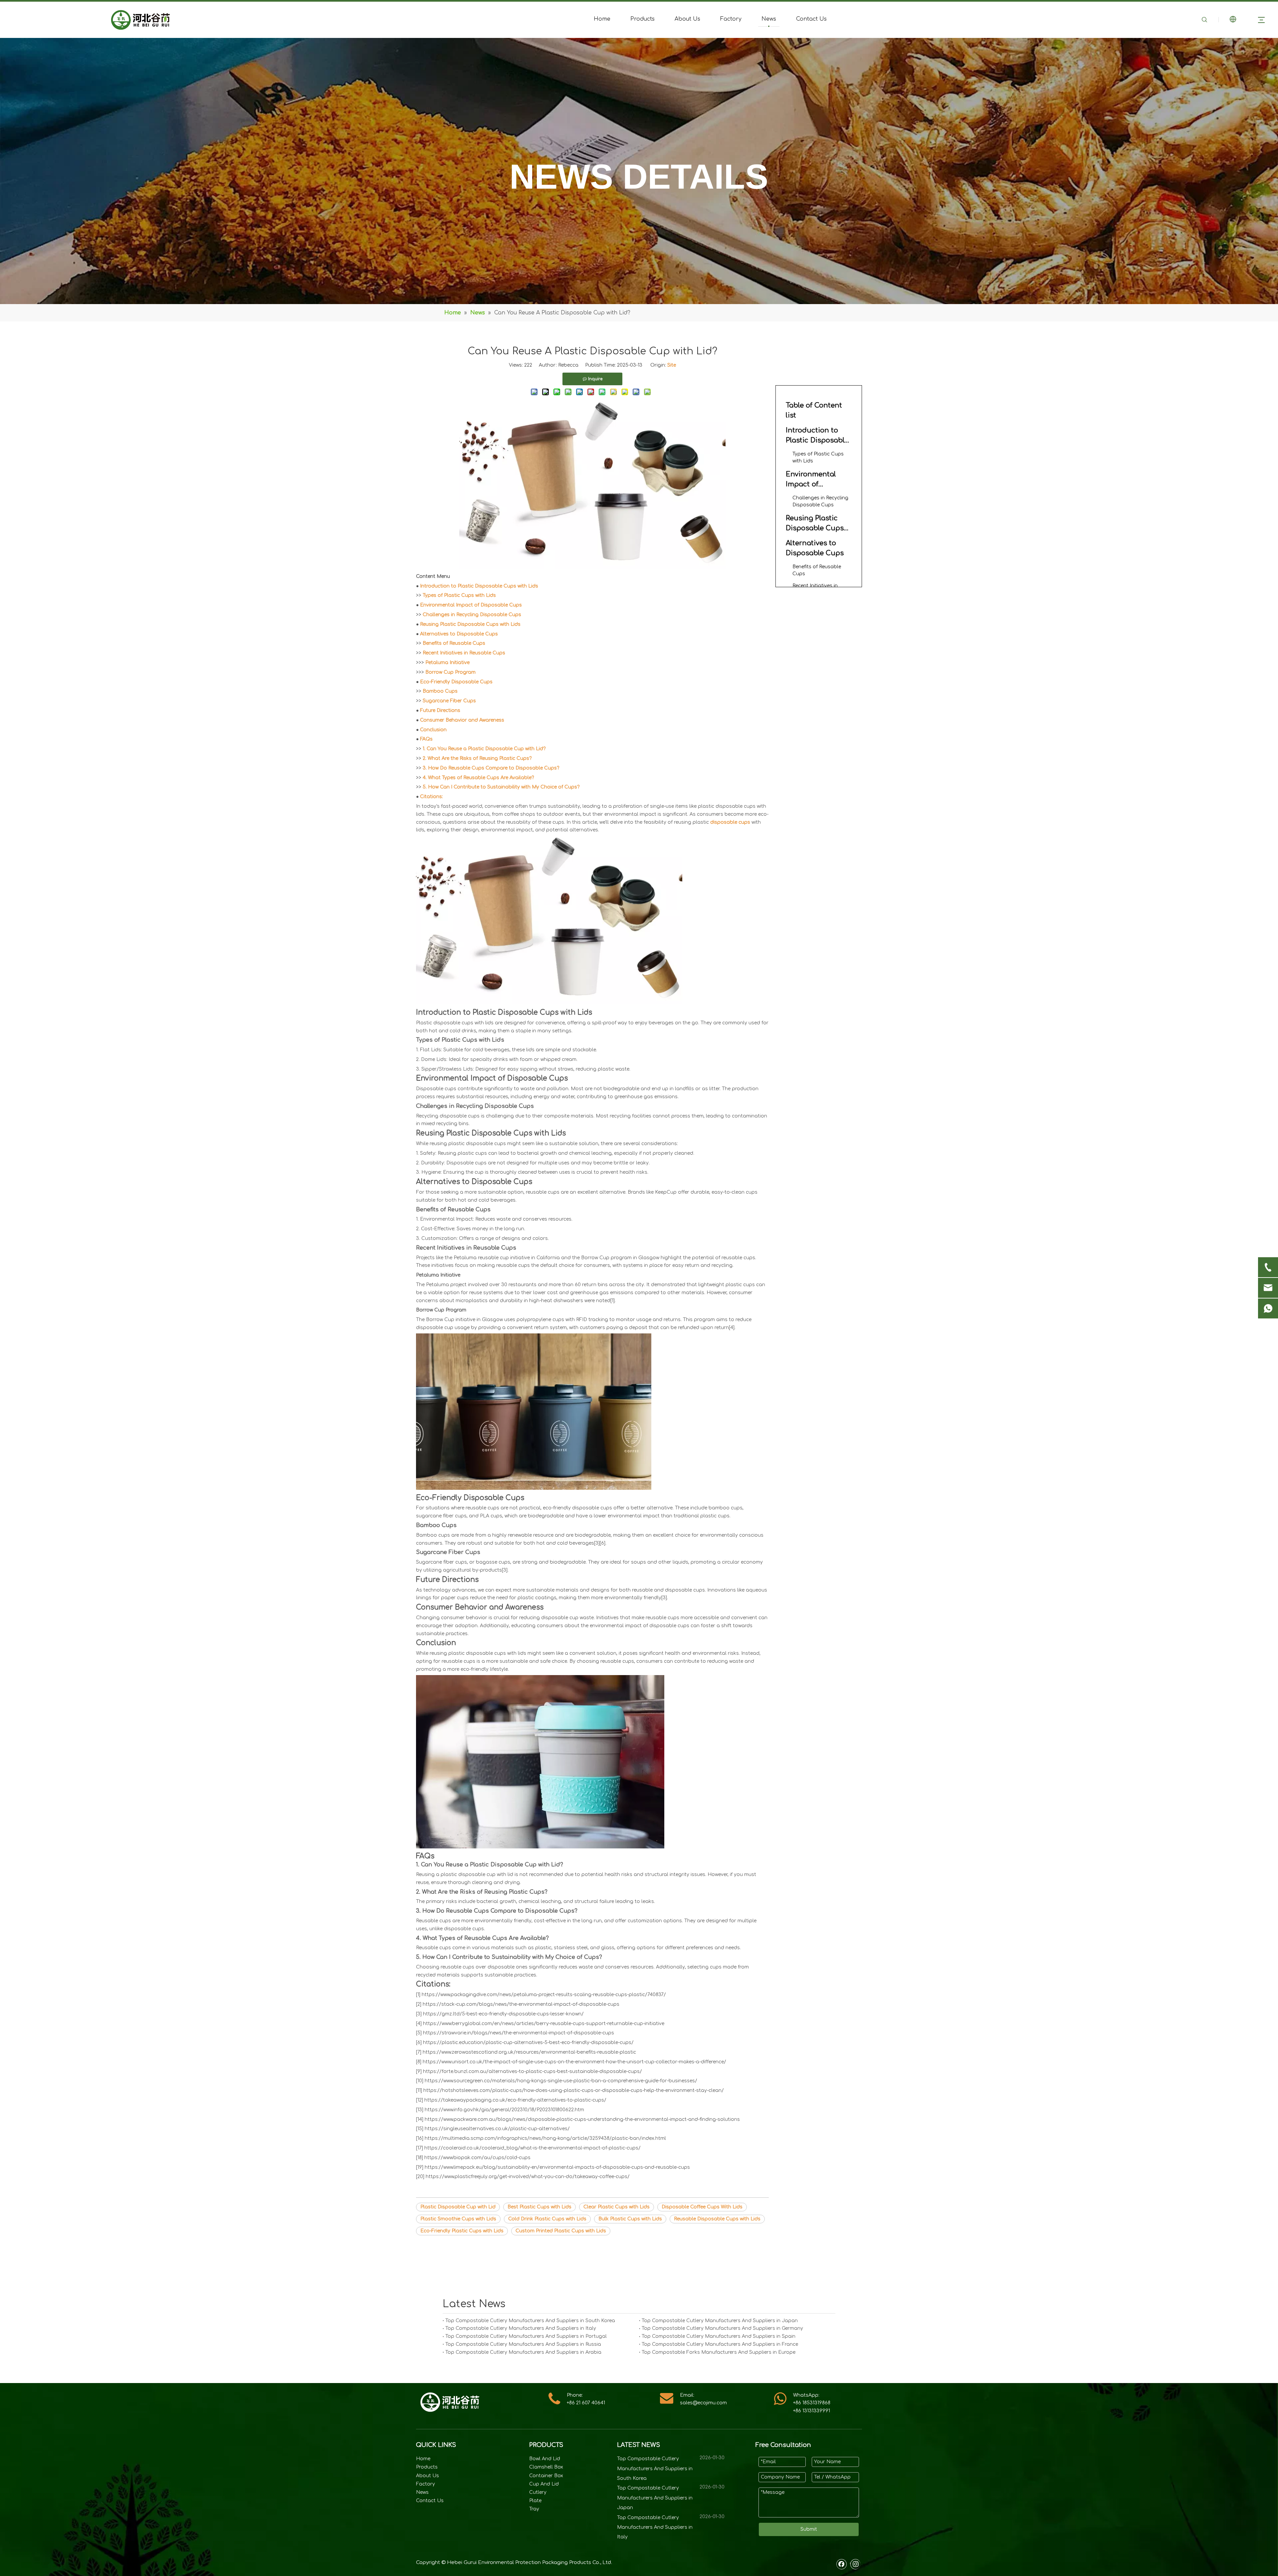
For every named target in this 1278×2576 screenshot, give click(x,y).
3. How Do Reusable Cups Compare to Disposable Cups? (491, 768)
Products (642, 19)
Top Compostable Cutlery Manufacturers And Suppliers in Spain (719, 2336)
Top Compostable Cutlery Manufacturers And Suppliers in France (720, 2344)
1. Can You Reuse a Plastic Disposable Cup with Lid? (484, 749)
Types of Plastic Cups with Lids (459, 595)
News (769, 19)
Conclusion (433, 730)
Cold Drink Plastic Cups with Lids (547, 2219)
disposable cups (730, 822)
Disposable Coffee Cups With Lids (702, 2207)
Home (602, 19)
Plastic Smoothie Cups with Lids (458, 2219)
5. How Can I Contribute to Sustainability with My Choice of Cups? (501, 787)
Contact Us (811, 19)
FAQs (426, 739)
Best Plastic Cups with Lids (539, 2207)
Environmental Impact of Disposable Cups (471, 605)
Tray (534, 2509)
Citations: (431, 797)
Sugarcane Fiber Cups (449, 701)
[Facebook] (842, 2564)
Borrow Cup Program (450, 672)
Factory (731, 19)
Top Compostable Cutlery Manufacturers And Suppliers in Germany (722, 2328)
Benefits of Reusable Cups (454, 643)
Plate (535, 2501)
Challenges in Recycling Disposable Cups (472, 615)
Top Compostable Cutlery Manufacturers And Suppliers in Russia (523, 2344)
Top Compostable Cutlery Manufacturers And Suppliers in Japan (720, 2321)
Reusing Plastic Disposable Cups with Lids (470, 624)
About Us (687, 19)
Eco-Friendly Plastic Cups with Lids (462, 2231)
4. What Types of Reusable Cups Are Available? (478, 778)
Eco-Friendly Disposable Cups (456, 682)
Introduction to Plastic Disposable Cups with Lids (479, 586)
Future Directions (440, 710)
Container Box (546, 2476)
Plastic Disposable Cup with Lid (458, 2207)
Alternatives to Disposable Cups (459, 634)
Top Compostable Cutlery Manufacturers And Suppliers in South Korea (530, 2321)
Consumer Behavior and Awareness (462, 720)
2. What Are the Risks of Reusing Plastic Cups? (477, 758)
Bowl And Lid (545, 2459)
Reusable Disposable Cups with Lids (717, 2219)
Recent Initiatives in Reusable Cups (464, 653)
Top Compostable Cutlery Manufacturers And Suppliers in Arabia (523, 2352)
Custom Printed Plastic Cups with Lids (561, 2231)
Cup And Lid (544, 2484)
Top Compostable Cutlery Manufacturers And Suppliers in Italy (521, 2328)
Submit (809, 2529)
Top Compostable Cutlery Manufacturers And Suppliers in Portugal (526, 2336)
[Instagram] (855, 2564)
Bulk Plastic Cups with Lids (630, 2219)
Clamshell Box (546, 2467)
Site (672, 365)
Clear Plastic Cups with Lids (617, 2207)
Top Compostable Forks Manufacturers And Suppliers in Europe (719, 2352)
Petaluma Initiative (447, 663)
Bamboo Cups (440, 691)
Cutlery (538, 2492)
